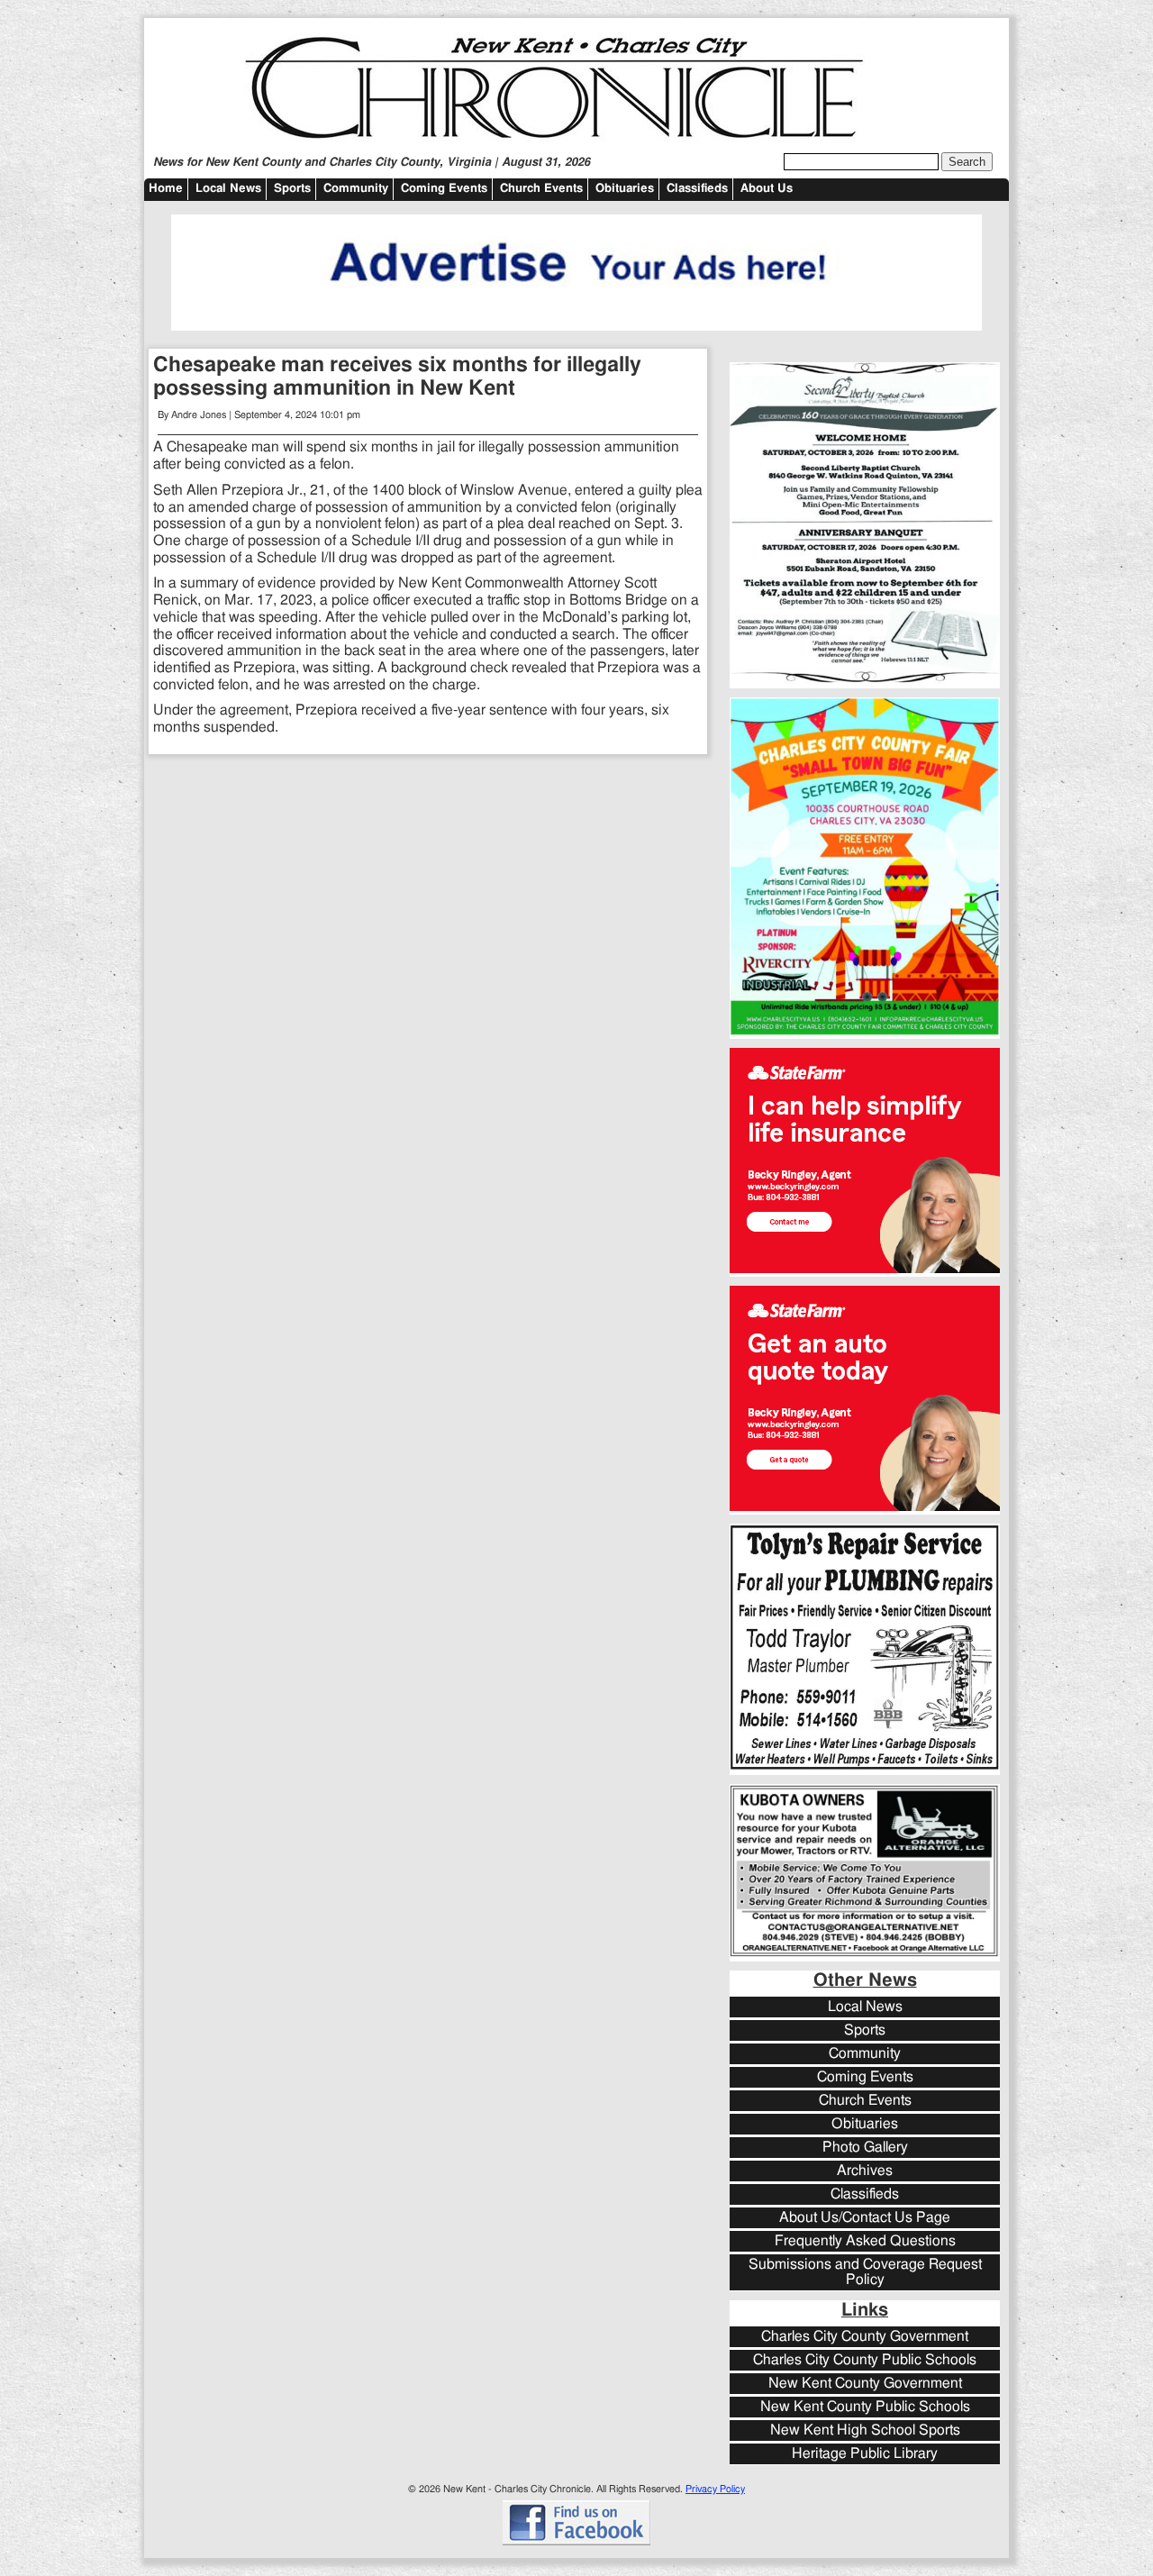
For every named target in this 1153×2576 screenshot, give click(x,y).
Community (356, 189)
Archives (865, 2171)
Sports (292, 189)
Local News (228, 189)
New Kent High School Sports (865, 2430)
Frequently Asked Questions (865, 2241)
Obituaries (625, 189)
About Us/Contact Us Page (865, 2218)
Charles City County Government (865, 2337)
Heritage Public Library (865, 2454)
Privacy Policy (715, 2489)
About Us (767, 189)
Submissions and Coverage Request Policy (865, 2272)
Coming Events (444, 189)
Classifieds (697, 189)
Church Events (541, 189)
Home (166, 189)
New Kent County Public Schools (865, 2407)
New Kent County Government (865, 2384)
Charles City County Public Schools (865, 2360)
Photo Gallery (865, 2148)
